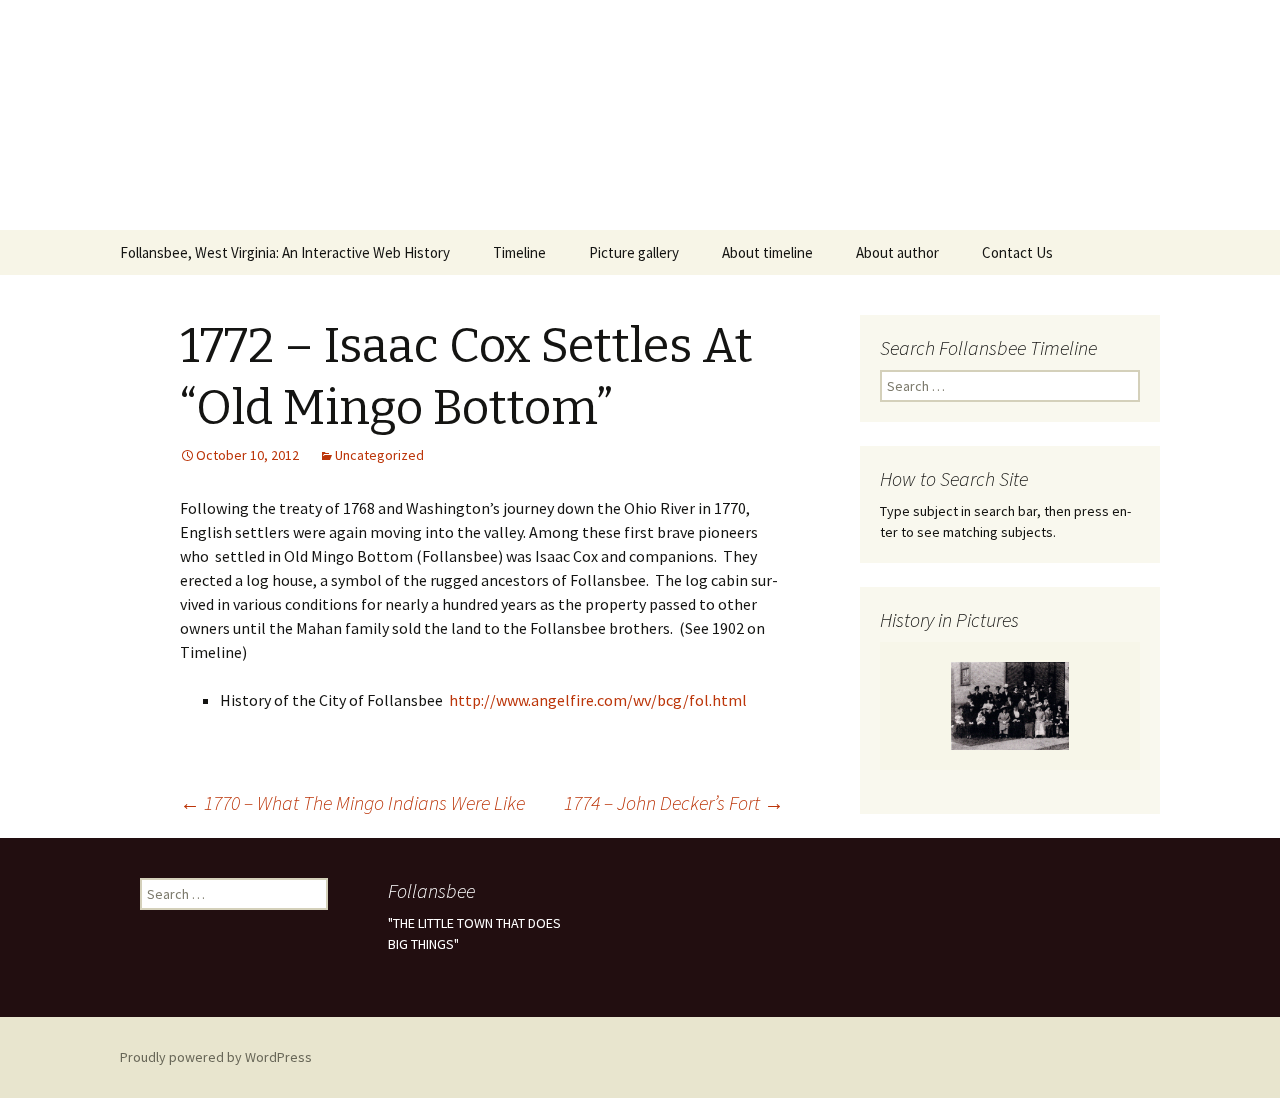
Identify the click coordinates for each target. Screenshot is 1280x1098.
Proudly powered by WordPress (216, 1057)
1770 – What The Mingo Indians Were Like (352, 802)
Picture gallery (634, 252)
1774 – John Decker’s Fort (674, 802)
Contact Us (1017, 252)
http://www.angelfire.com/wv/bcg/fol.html (598, 700)
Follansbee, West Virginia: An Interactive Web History (285, 252)
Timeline (519, 252)
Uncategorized (379, 455)
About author (897, 252)
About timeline (767, 252)
